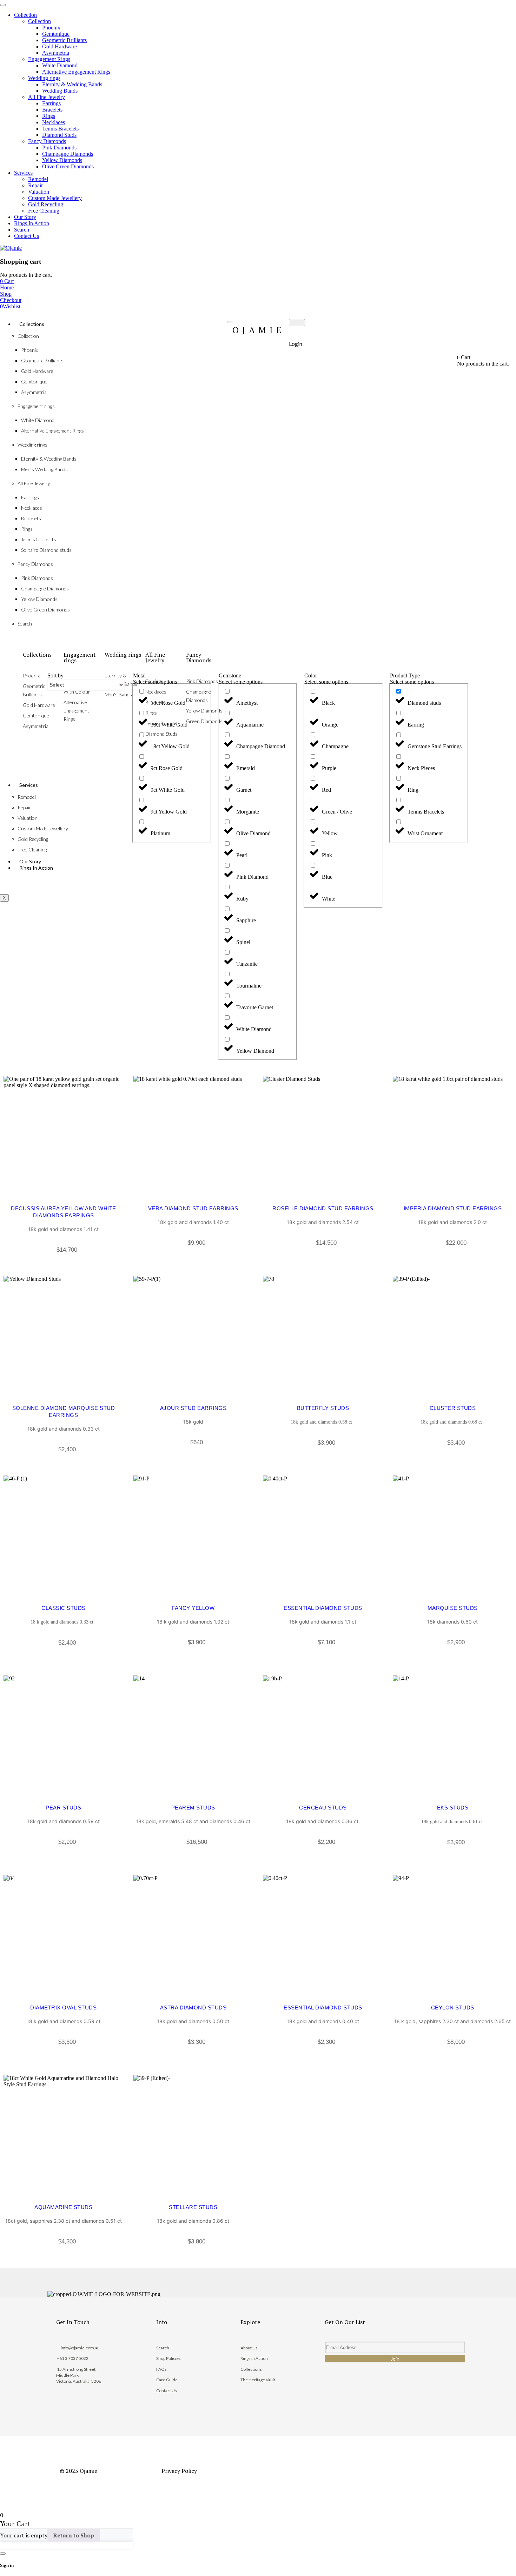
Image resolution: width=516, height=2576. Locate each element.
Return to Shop (74, 2535)
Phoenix (29, 350)
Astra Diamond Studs (193, 2008)
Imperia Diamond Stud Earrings (453, 1208)
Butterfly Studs (323, 1408)
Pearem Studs (193, 1808)
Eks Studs (453, 1808)
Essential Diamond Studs (323, 1608)
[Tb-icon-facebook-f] (335, 2399)
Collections (32, 324)
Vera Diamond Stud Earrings (193, 1208)
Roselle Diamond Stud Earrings (323, 1208)
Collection (28, 336)
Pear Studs (63, 1808)
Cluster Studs (453, 1408)
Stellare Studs (193, 2207)
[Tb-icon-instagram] (358, 2399)
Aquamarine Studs (63, 2207)
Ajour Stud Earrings (193, 1408)
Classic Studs (64, 1608)
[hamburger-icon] (230, 322)
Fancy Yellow (193, 1608)
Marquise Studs (453, 1608)
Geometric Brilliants (42, 360)
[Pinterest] (381, 2399)
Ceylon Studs (453, 2008)
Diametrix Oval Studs (63, 2008)
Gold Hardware (37, 371)
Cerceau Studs (323, 1808)
